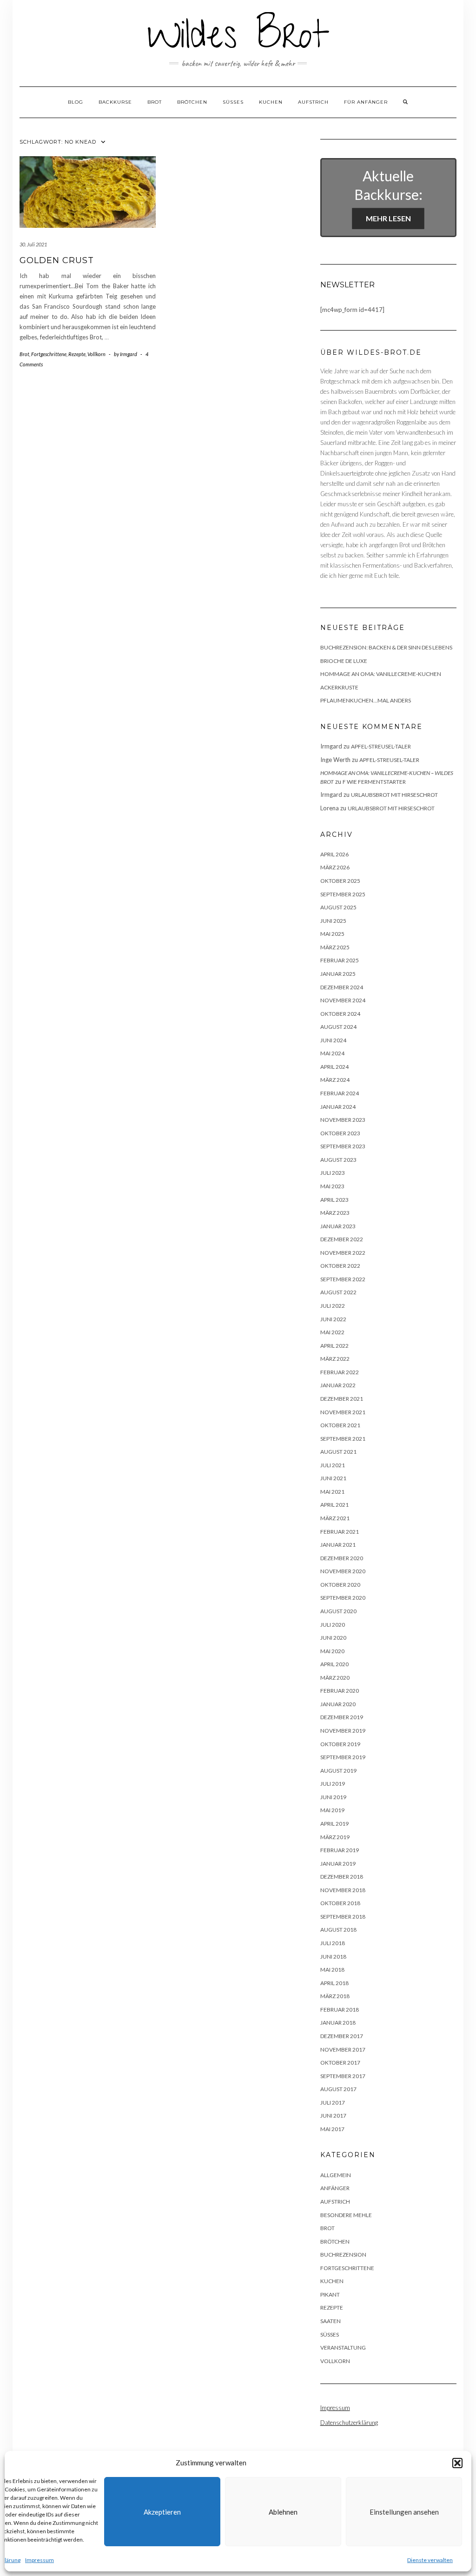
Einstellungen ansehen (404, 2512)
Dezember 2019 (342, 1717)
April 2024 (334, 1067)
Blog (76, 102)
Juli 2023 (333, 1173)
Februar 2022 (340, 1372)
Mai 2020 (332, 1651)
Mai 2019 (332, 1810)
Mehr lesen (388, 218)
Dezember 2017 (342, 2036)
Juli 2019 (333, 1784)
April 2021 (334, 1505)
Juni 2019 (333, 1797)
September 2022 (343, 1279)
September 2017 (343, 2076)
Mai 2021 (332, 1492)
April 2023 (334, 1200)
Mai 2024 (332, 1053)
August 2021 (338, 1452)
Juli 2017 (333, 2103)
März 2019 (335, 1837)
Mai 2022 (332, 1332)
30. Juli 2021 (33, 244)
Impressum (40, 2560)
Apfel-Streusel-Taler (381, 746)
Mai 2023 (332, 1186)
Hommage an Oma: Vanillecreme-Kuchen (381, 674)
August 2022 (338, 1292)
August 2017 (338, 2089)
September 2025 (343, 894)
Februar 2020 (340, 1691)
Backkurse (115, 102)
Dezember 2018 (342, 1877)
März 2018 (335, 1996)
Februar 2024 (340, 1093)
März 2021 (335, 1518)
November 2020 (343, 1571)
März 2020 (335, 1678)
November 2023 (343, 1120)
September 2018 (343, 1917)
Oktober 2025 (340, 881)
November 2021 (343, 1412)
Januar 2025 (338, 974)
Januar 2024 (338, 1107)
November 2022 (343, 1253)
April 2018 (334, 1983)
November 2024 (343, 1000)
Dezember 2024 (342, 987)
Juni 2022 (333, 1319)
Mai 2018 (332, 1970)
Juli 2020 (333, 1625)
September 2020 (343, 1598)
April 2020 (334, 1664)
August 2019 (338, 1771)
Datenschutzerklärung (349, 2423)
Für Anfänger (366, 102)
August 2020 (338, 1611)
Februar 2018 (340, 2010)
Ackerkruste (339, 687)
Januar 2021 (338, 1545)
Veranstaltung (343, 2348)
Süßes (233, 102)
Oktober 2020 (340, 1585)
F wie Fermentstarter (374, 782)
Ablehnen (283, 2512)
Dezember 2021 (342, 1399)
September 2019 (343, 1757)
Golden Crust (57, 260)
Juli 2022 (333, 1306)
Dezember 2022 (342, 1239)
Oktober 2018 (340, 1903)
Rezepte (77, 354)
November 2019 (343, 1731)
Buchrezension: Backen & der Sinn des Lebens (386, 647)
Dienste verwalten (430, 2560)
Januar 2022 (338, 1385)
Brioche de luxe (344, 661)
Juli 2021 (333, 1465)
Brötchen (192, 102)
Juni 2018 (333, 1957)
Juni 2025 (333, 921)
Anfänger (335, 2188)
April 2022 (334, 1346)
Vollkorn (96, 354)
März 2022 (335, 1359)
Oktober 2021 (340, 1425)
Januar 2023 (338, 1226)
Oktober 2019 (340, 1744)
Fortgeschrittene (49, 354)
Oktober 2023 (340, 1133)
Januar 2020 (338, 1704)
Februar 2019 (340, 1850)
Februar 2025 (340, 960)
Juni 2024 (333, 1040)
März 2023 (335, 1213)
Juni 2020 (333, 1638)
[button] (457, 2463)
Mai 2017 (332, 2129)
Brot (155, 102)
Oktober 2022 (340, 1266)
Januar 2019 (338, 1864)
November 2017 (343, 2050)
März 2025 (335, 947)
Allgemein (336, 2175)
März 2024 (335, 1080)
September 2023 (343, 1146)
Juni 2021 (333, 1478)
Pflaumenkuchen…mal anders (366, 700)
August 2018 (338, 1930)
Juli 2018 (333, 1943)
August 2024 (338, 1027)
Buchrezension (343, 2255)
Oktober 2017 (340, 2063)
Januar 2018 (338, 2023)
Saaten (331, 2321)
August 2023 (338, 1160)
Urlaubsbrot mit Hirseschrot (394, 795)
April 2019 (334, 1824)
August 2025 (338, 907)
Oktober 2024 (340, 1014)
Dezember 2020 (342, 1558)
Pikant (330, 2295)
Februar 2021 (340, 1532)
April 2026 (334, 854)
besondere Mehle (346, 2215)
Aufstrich (313, 102)
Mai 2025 (332, 934)
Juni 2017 (333, 2116)
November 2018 (343, 1890)
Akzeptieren (162, 2512)
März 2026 (335, 867)
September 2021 (343, 1439)
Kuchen (271, 102)
